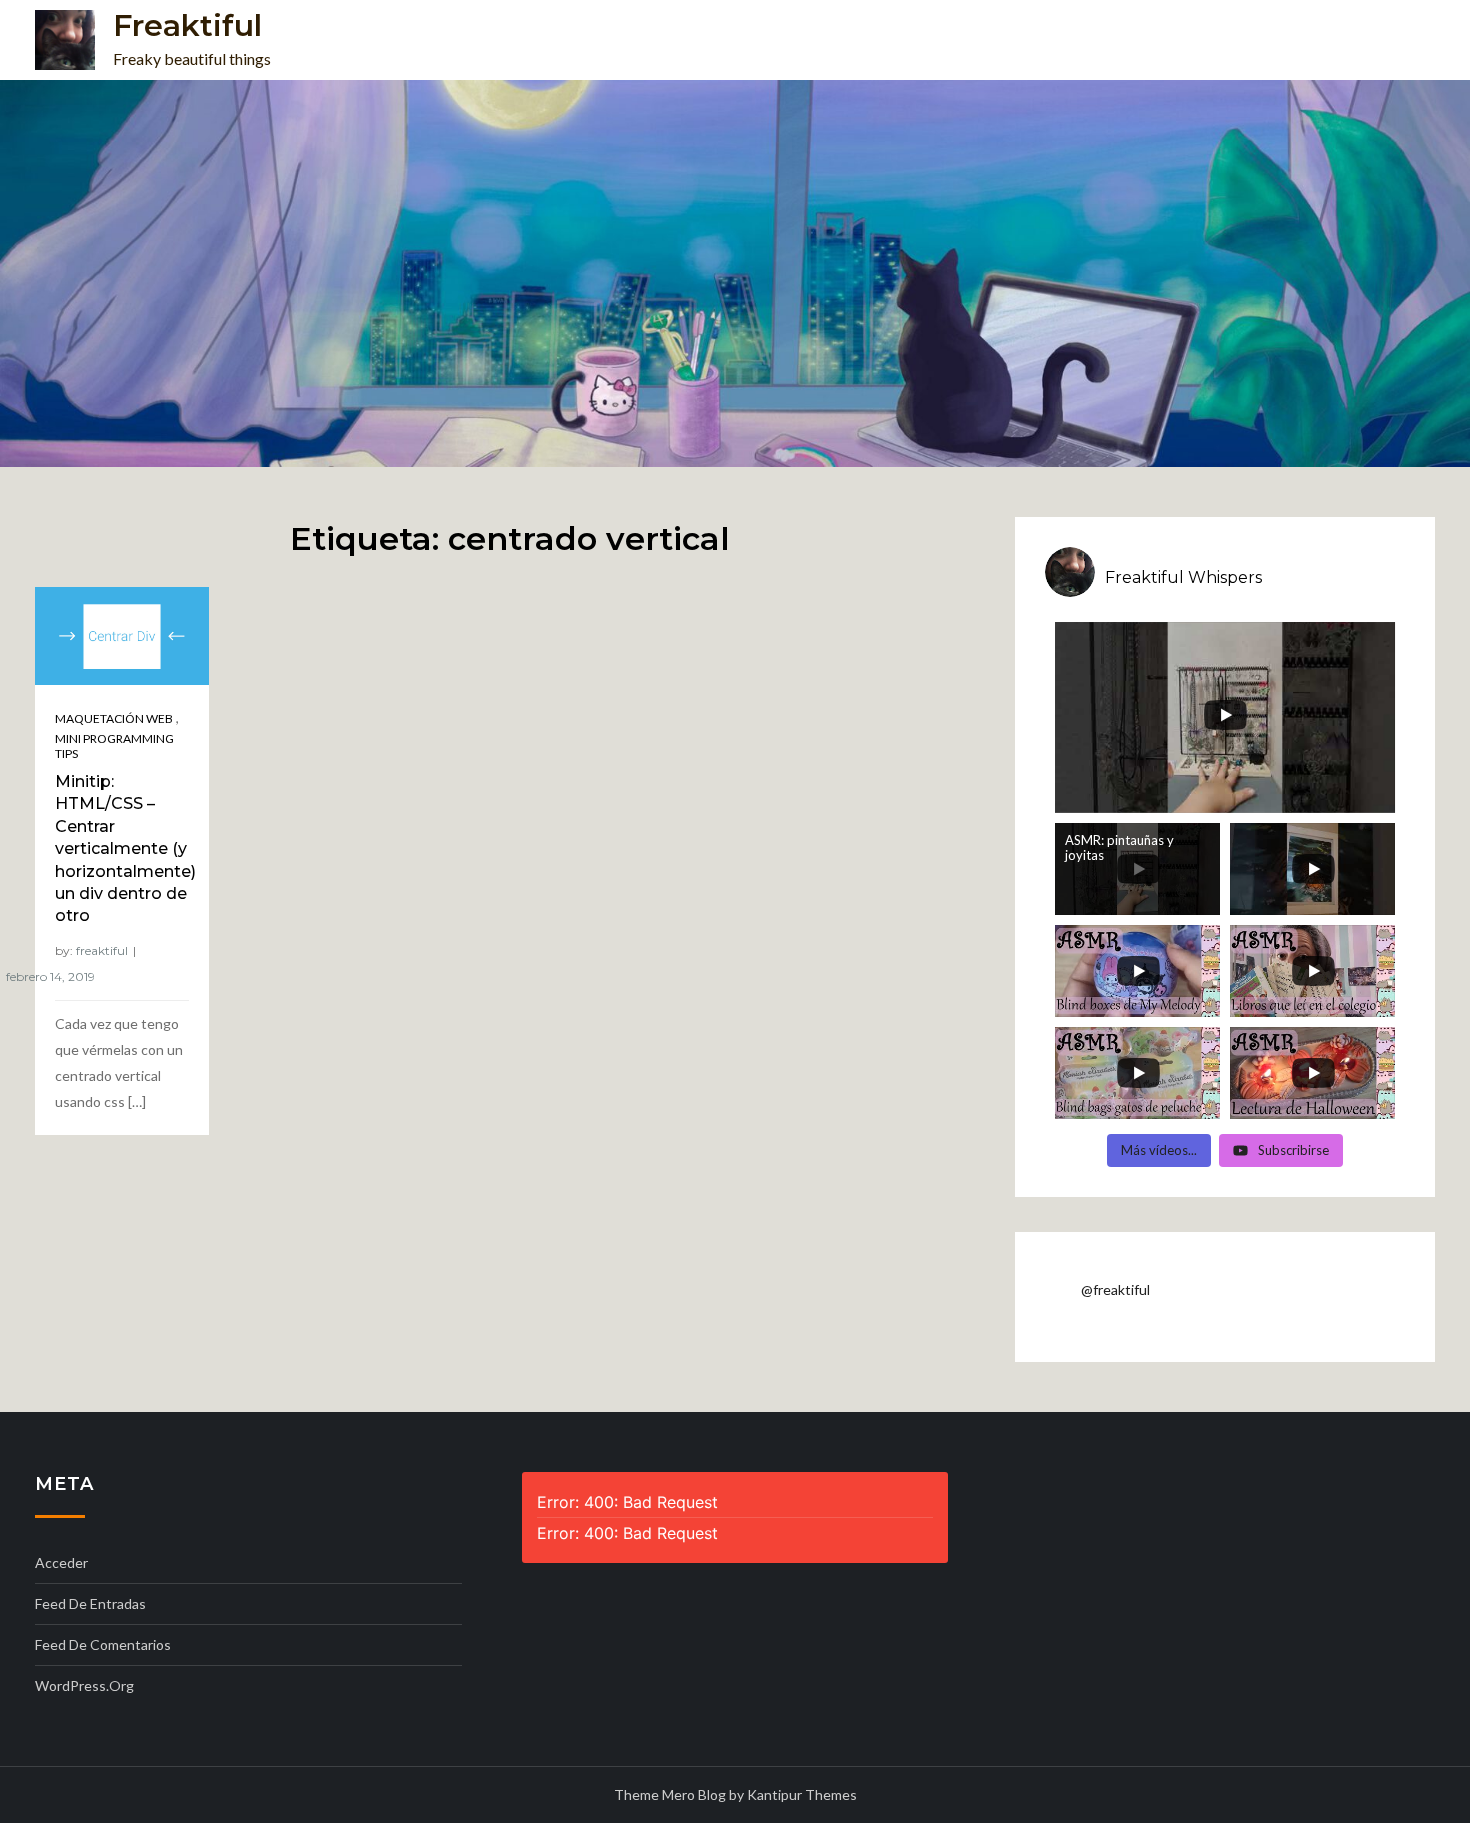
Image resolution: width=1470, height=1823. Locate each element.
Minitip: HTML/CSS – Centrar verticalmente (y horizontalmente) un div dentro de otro (125, 848)
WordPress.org (84, 1685)
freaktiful (102, 950)
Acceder (61, 1562)
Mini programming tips (114, 746)
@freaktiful (1115, 1289)
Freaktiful (187, 25)
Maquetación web (114, 718)
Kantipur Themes (802, 1794)
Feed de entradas (90, 1603)
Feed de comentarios (103, 1644)
